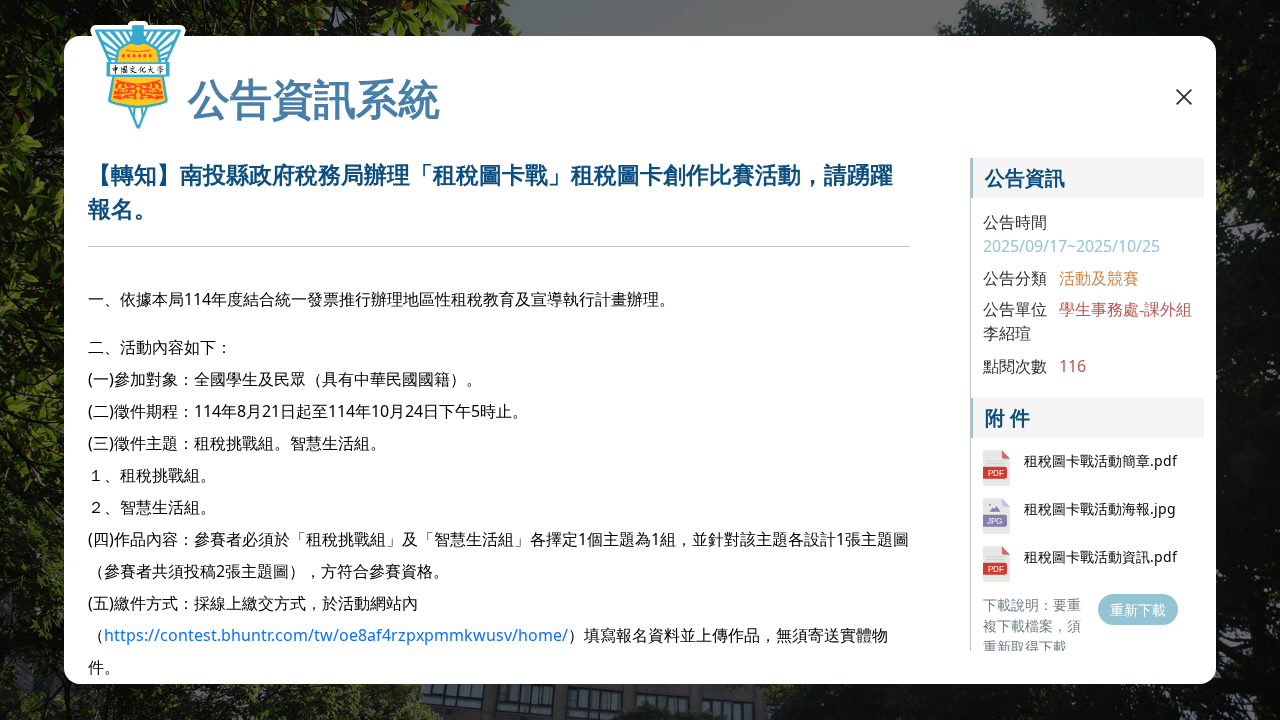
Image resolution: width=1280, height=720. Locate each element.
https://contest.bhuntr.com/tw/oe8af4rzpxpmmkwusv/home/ (336, 635)
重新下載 (1138, 609)
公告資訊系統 (314, 98)
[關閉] (1184, 96)
